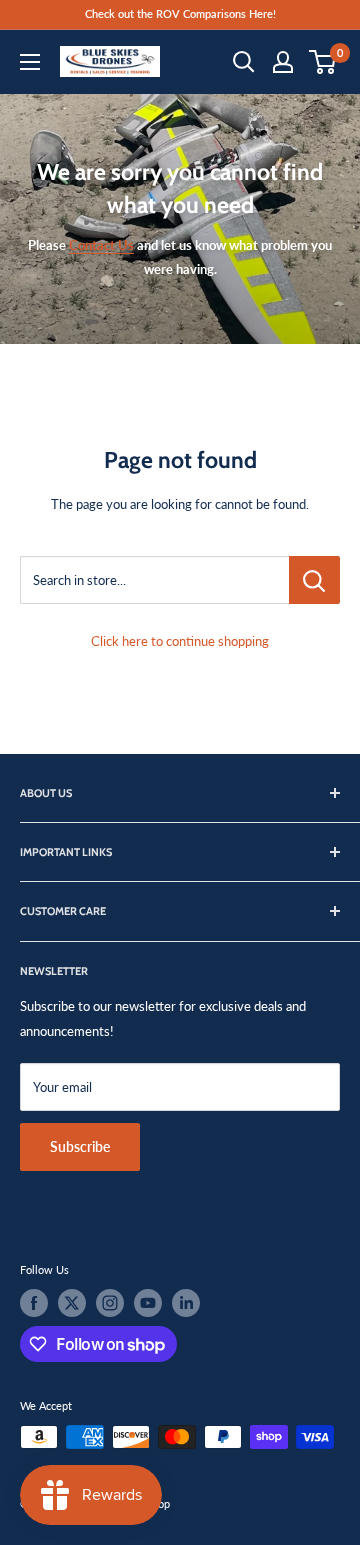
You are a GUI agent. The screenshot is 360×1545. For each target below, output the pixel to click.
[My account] (283, 62)
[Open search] (244, 62)
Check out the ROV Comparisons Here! (180, 13)
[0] (323, 62)
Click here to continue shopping (180, 641)
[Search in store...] (314, 580)
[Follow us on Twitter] (72, 1303)
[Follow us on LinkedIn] (186, 1303)
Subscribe (80, 1146)
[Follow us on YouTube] (148, 1303)
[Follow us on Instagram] (110, 1303)
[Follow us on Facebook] (34, 1303)
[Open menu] (30, 62)
